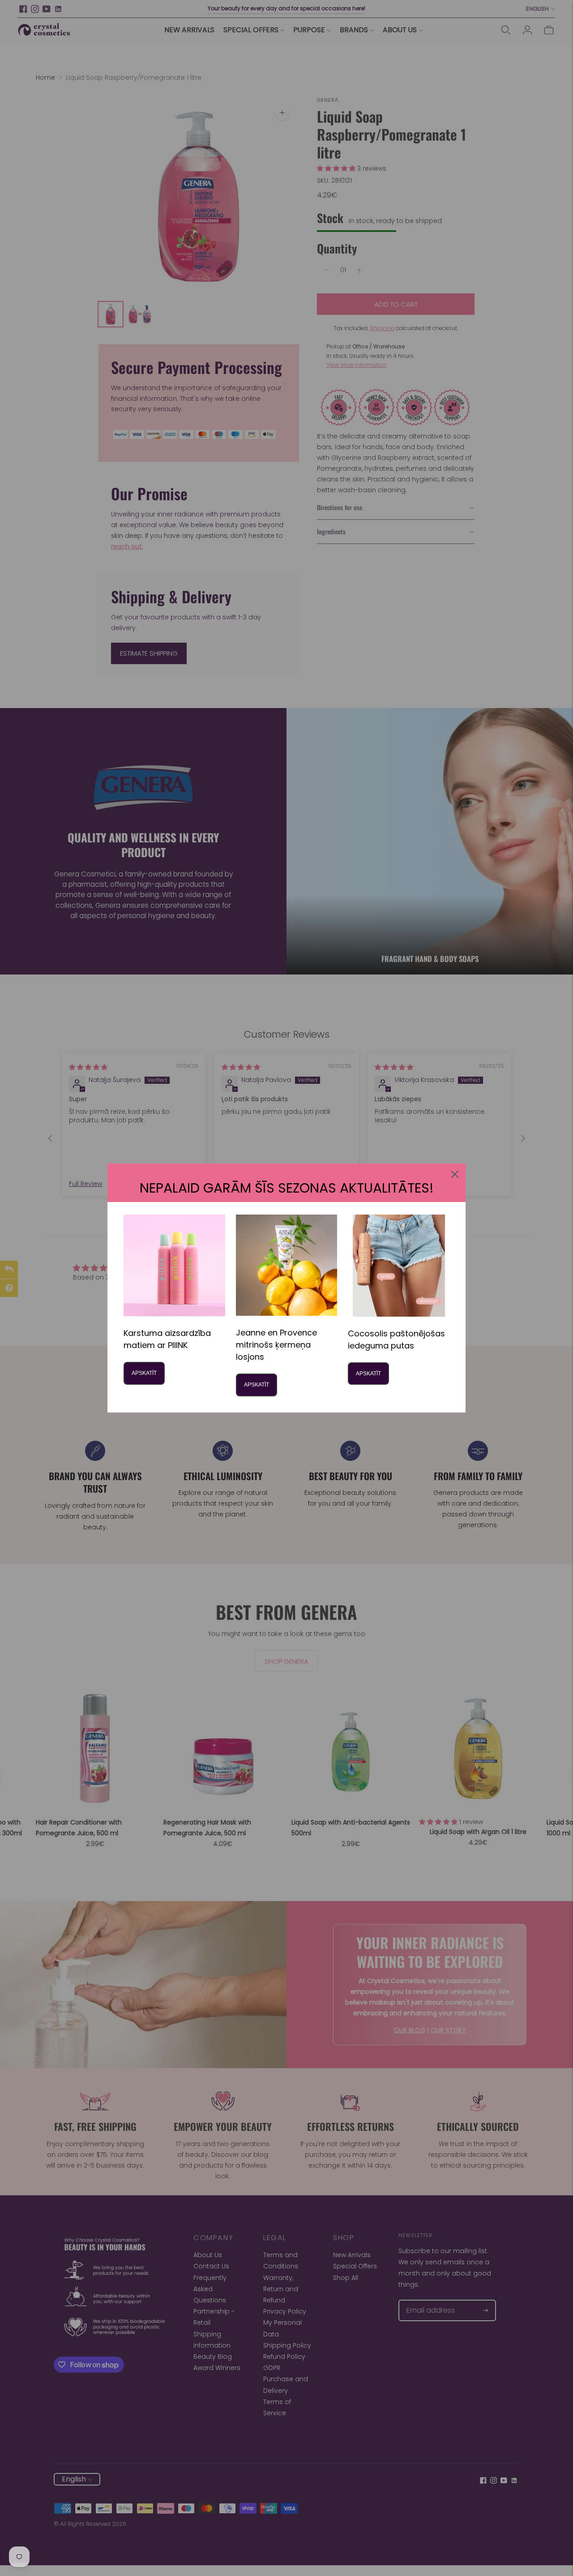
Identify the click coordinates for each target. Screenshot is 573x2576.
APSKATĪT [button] (144, 1373)
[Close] (455, 1174)
